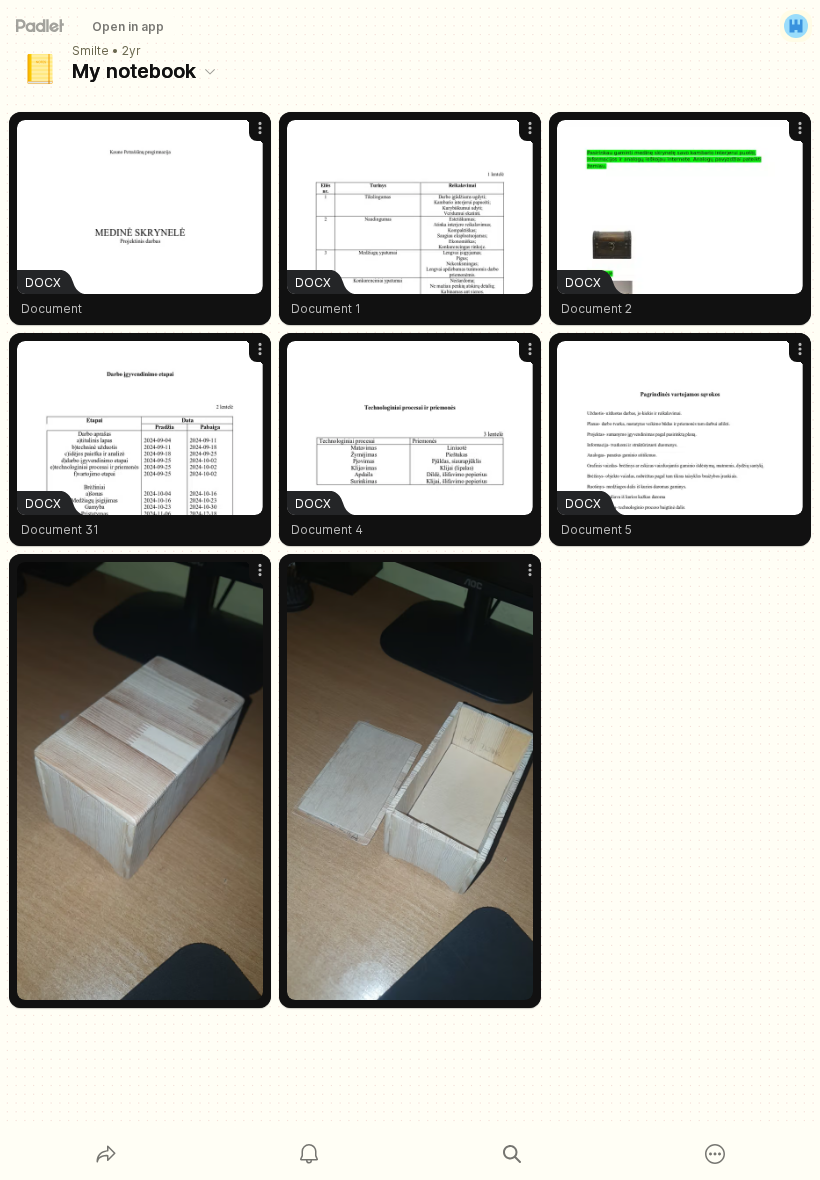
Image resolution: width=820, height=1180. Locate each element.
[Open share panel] (106, 1154)
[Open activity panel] (309, 1154)
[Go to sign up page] (796, 26)
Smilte (90, 51)
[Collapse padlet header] (210, 71)
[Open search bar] (512, 1154)
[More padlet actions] (715, 1154)
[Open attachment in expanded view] (140, 781)
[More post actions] (247, 136)
